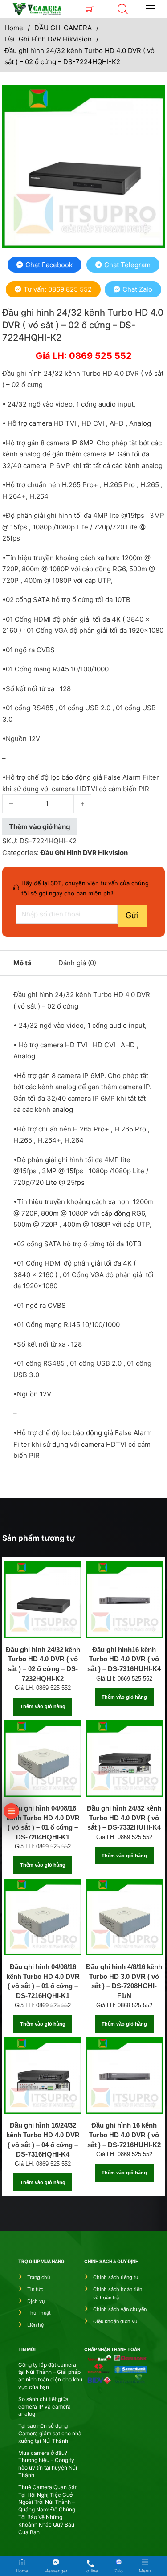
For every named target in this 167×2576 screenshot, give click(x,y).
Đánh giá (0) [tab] (77, 963)
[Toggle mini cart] (90, 9)
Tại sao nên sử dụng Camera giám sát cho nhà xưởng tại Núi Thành (50, 2433)
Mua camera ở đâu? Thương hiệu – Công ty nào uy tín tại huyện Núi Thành (48, 2464)
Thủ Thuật (39, 2313)
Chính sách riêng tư (116, 2277)
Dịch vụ (36, 2301)
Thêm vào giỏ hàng (43, 1706)
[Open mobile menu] (151, 9)
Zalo (119, 2571)
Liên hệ (35, 2325)
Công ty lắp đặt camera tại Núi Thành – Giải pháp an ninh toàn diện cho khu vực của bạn (50, 2376)
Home (14, 28)
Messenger (56, 2571)
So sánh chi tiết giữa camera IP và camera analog (45, 2407)
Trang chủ (39, 2277)
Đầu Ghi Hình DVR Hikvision (48, 39)
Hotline (91, 2571)
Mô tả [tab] (22, 963)
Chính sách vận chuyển (120, 2309)
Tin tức (35, 2289)
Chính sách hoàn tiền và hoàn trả (118, 2293)
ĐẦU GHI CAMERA (63, 28)
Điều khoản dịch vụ (115, 2321)
